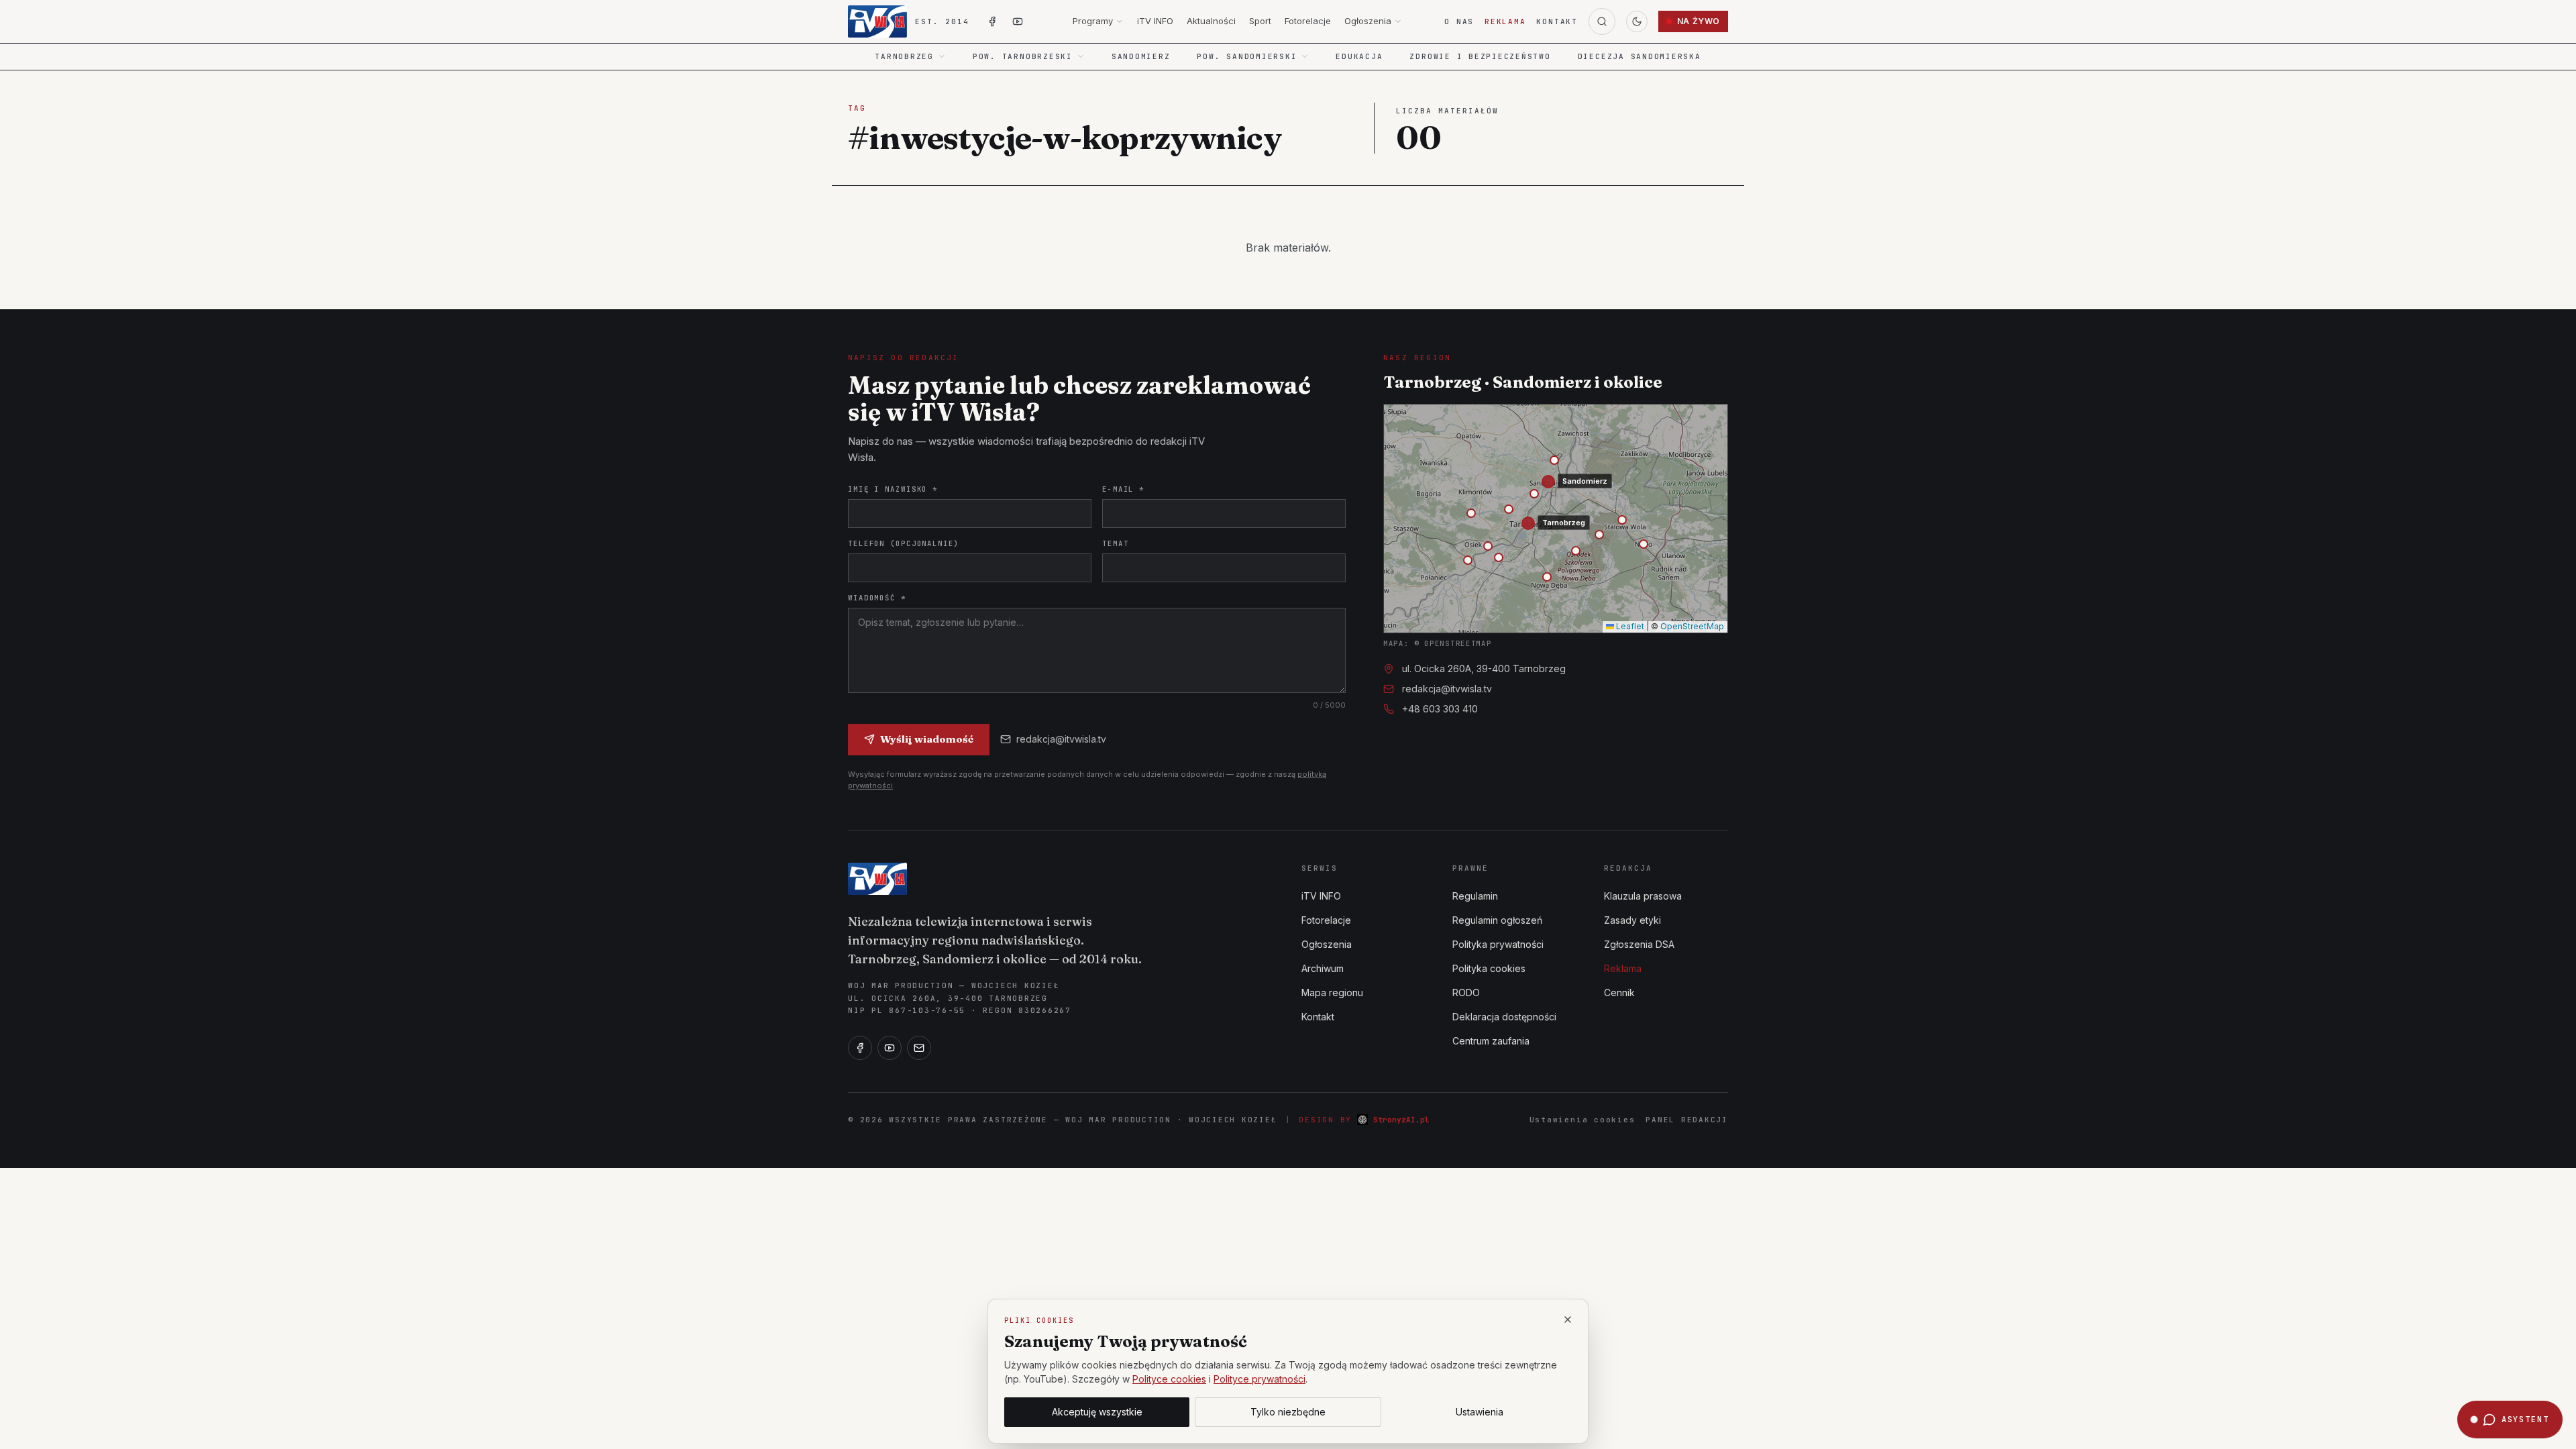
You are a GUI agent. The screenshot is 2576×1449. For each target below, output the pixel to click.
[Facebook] (860, 1048)
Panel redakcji (1687, 1120)
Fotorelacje (1308, 21)
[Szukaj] (1602, 21)
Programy (1093, 21)
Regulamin (1475, 896)
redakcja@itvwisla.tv (1061, 739)
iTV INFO (1155, 21)
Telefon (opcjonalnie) (904, 543)
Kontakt (1557, 21)
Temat (1115, 543)
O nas (1459, 21)
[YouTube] (890, 1048)
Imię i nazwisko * (893, 489)
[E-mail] (919, 1048)
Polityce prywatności (1259, 1379)
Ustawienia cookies (1582, 1120)
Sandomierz (1141, 56)
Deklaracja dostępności (1504, 1017)
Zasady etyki (1632, 920)
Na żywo (1699, 21)
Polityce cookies (1169, 1379)
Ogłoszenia (1368, 21)
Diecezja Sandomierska (1640, 56)
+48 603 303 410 (1440, 709)
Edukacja (1359, 56)
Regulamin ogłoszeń (1497, 920)
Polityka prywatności (1498, 944)
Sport (1260, 21)
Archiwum (1323, 968)
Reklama (1505, 21)
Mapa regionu (1332, 992)
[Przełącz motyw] (1637, 21)
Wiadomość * (877, 598)
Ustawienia (1480, 1412)
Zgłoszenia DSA (1639, 944)
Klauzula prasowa (1643, 896)
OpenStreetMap (1692, 626)
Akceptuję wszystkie (1097, 1412)
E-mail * (1123, 489)
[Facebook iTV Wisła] (992, 21)
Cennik (1619, 992)
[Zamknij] (1568, 1320)
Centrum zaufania (1491, 1041)
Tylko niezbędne (1288, 1412)
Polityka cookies (1489, 968)
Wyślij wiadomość (927, 739)
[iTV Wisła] (877, 879)
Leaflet (1629, 626)
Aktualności (1211, 21)
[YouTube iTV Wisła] (1018, 21)
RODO (1466, 992)
